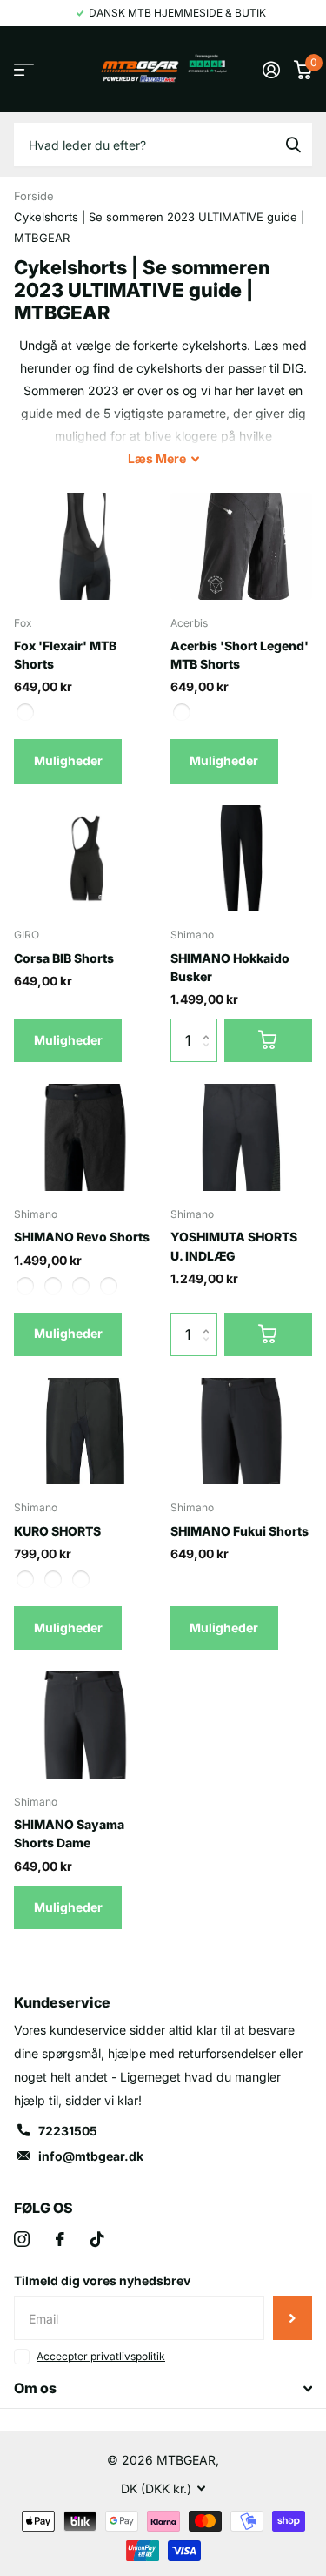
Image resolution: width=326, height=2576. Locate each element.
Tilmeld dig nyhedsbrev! (293, 2317)
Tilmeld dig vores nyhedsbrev (102, 2280)
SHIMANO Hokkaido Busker (230, 967)
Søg (293, 145)
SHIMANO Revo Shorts (82, 1237)
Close (163, 2389)
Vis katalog (24, 69)
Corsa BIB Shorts (64, 958)
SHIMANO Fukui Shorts (240, 1531)
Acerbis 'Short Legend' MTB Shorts (240, 655)
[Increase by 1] (211, 1025)
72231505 (68, 2131)
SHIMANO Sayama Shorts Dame (69, 1833)
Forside (34, 196)
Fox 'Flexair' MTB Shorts (65, 655)
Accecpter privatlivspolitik (101, 2356)
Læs (157, 458)
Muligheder (68, 760)
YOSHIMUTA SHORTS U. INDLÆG (234, 1246)
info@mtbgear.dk (91, 2156)
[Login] (271, 70)
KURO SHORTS (57, 1531)
